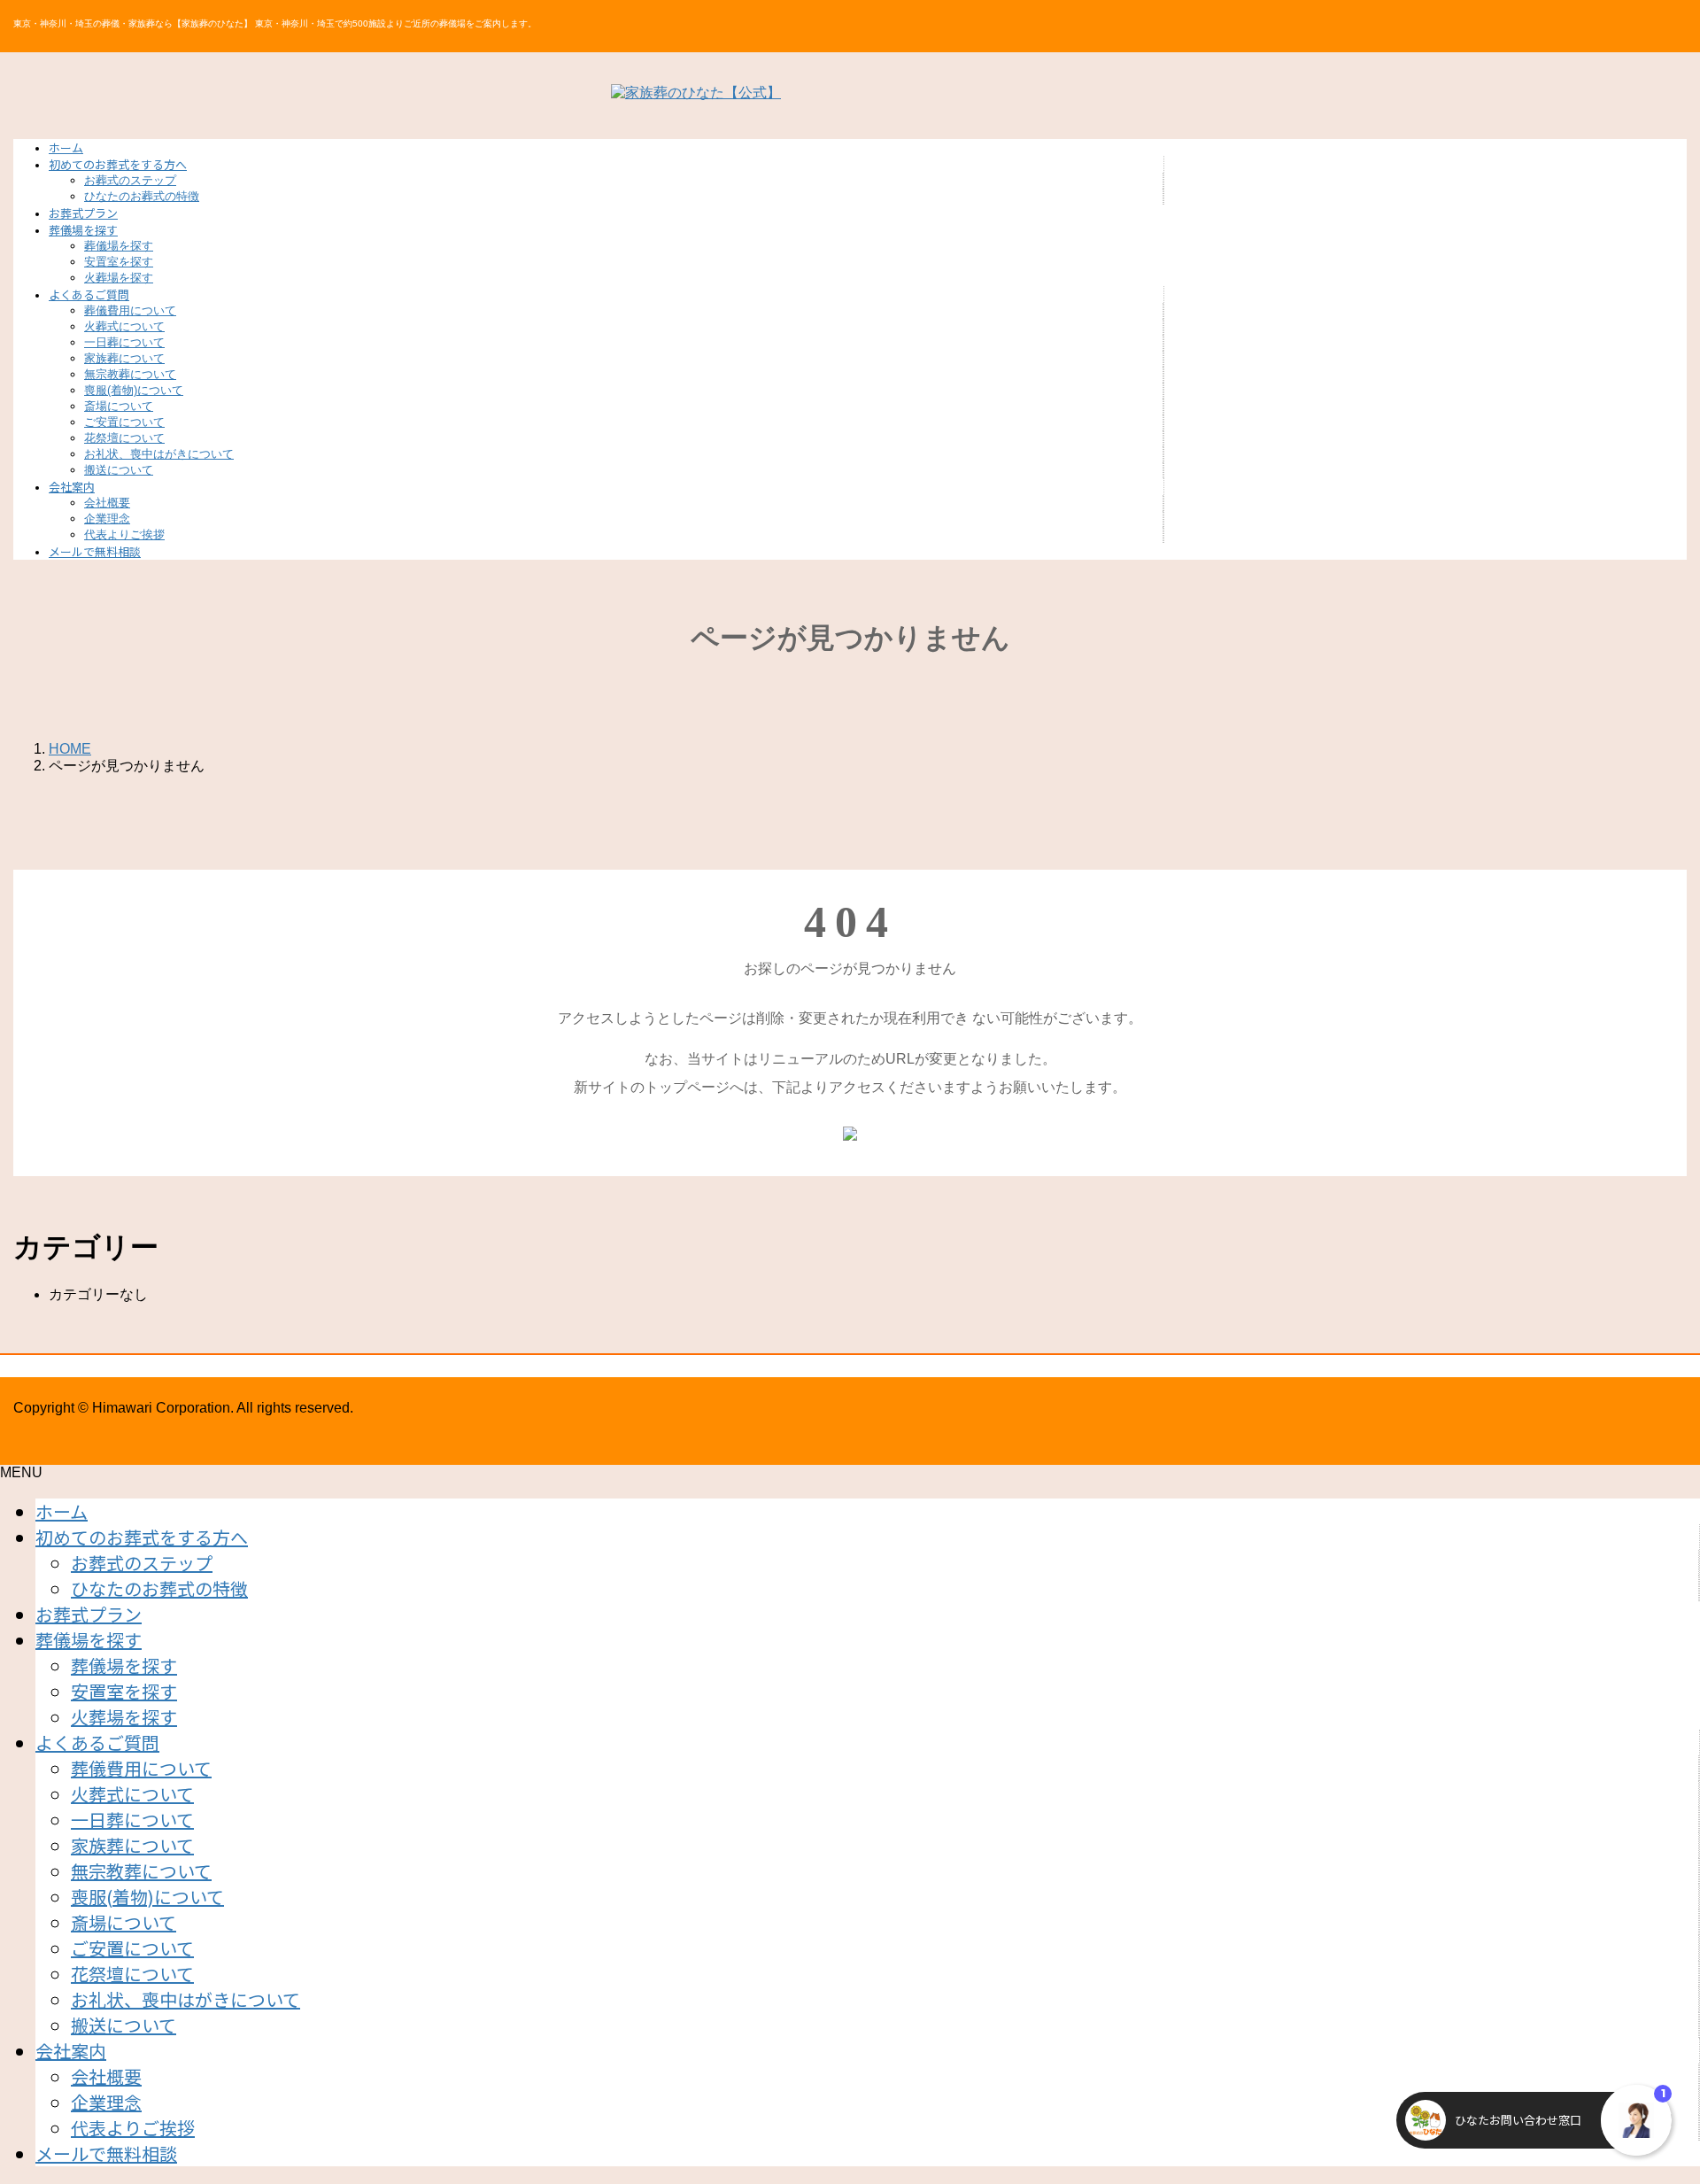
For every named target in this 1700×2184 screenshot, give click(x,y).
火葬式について (124, 326)
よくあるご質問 (97, 1743)
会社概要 (107, 503)
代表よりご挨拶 (124, 534)
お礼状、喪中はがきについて (159, 454)
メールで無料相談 (106, 2153)
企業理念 (107, 519)
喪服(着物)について (134, 390)
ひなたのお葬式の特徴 (142, 196)
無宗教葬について (130, 374)
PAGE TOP (1649, 2100)
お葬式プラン (89, 1614)
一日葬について (124, 342)
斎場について (119, 406)
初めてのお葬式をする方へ (142, 1537)
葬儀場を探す (119, 246)
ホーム (62, 1511)
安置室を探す (119, 262)
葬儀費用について (130, 310)
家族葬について (124, 358)
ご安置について (124, 422)
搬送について (119, 470)
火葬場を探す (119, 278)
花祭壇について (124, 438)
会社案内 (71, 2051)
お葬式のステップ (130, 180)
